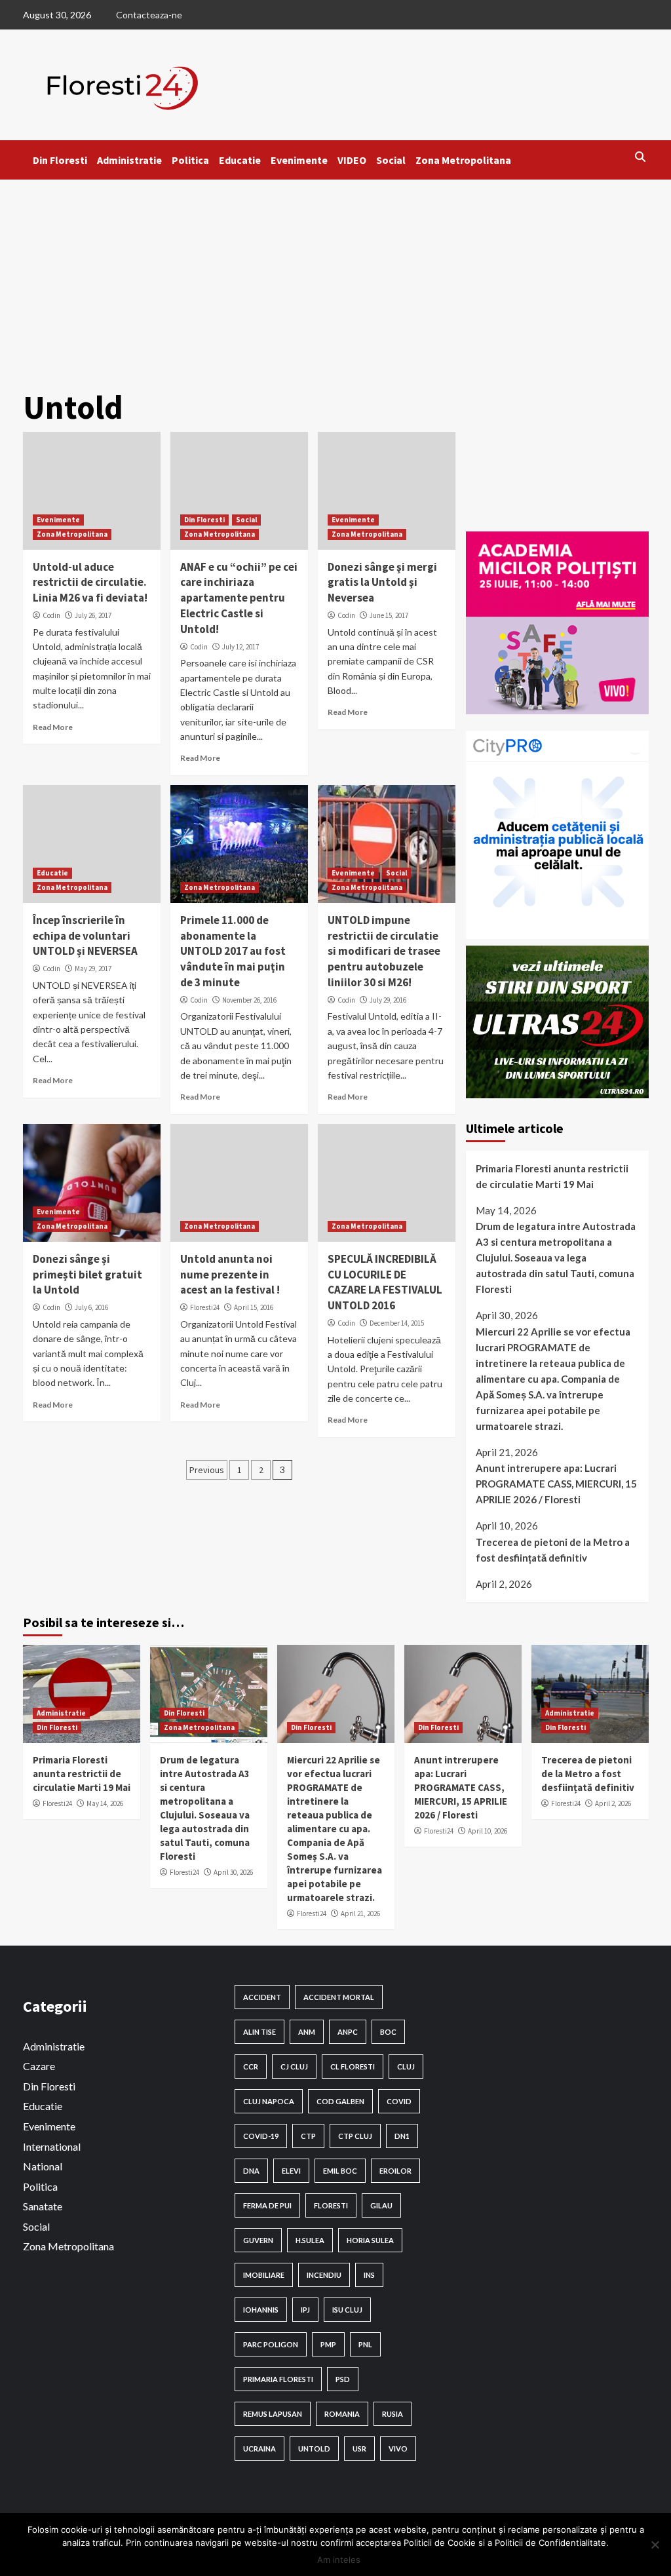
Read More (53, 727)
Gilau (381, 2205)
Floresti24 (205, 1307)
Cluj (406, 2067)
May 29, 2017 (93, 969)
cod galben (340, 2101)
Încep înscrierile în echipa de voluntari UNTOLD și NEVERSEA (85, 936)
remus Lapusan (273, 2414)
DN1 (402, 2136)
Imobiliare (264, 2275)
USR (359, 2449)
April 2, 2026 (613, 1803)
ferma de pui (267, 2205)
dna (251, 2171)
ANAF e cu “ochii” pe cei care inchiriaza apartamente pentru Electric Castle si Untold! (239, 598)
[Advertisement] (335, 278)
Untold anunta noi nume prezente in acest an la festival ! (230, 1275)
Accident (262, 1997)
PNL (365, 2344)
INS (369, 2275)
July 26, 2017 (93, 615)
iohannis (261, 2310)
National (43, 2166)
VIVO (398, 2449)
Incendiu (324, 2275)
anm (307, 2032)
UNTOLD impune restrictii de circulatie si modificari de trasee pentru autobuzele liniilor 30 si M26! (384, 951)
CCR (251, 2067)
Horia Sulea (370, 2240)
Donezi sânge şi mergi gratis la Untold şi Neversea (382, 583)
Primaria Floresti (278, 2379)
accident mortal (339, 1997)
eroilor (395, 2171)
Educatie (240, 160)
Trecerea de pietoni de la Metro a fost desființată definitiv (553, 1550)
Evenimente (299, 160)
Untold (314, 2449)
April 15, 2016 (254, 1307)
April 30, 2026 (233, 1872)
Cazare (39, 2066)
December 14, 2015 (397, 1323)
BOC (388, 2032)
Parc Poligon (271, 2344)
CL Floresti (353, 2067)
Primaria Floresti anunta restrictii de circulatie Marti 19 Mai (552, 1176)
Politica (190, 160)
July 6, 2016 (91, 1307)
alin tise (259, 2032)
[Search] (641, 157)
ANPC (348, 2032)
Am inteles (339, 2560)
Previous (207, 1470)
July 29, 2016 (388, 1000)
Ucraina (259, 2449)
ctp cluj (355, 2136)
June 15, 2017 (389, 615)
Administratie (129, 160)
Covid (399, 2101)
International (52, 2146)
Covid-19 (261, 2136)
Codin (51, 615)
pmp (328, 2344)
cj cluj (294, 2067)
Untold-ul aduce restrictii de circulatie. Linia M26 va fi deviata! (90, 583)
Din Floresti (60, 160)
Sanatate (43, 2206)
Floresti (331, 2205)
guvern (258, 2240)
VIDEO (352, 160)
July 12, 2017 (240, 647)
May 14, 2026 (105, 1803)
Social (391, 160)
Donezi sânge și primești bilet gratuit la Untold (87, 1275)
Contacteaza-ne (149, 15)
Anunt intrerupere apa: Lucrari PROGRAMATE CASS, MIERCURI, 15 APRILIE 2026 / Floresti (556, 1484)
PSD (343, 2379)
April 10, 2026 (488, 1831)
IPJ (305, 2310)
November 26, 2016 (249, 1000)
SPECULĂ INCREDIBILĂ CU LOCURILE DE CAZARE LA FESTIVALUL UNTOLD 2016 (385, 1282)
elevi (291, 2171)
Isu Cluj (347, 2310)
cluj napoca (269, 2101)
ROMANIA (342, 2414)
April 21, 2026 (360, 1913)
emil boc (340, 2171)
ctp (308, 2136)
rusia (393, 2414)
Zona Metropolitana (463, 160)
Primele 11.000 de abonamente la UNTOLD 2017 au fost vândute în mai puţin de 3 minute (233, 951)
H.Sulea (310, 2240)
